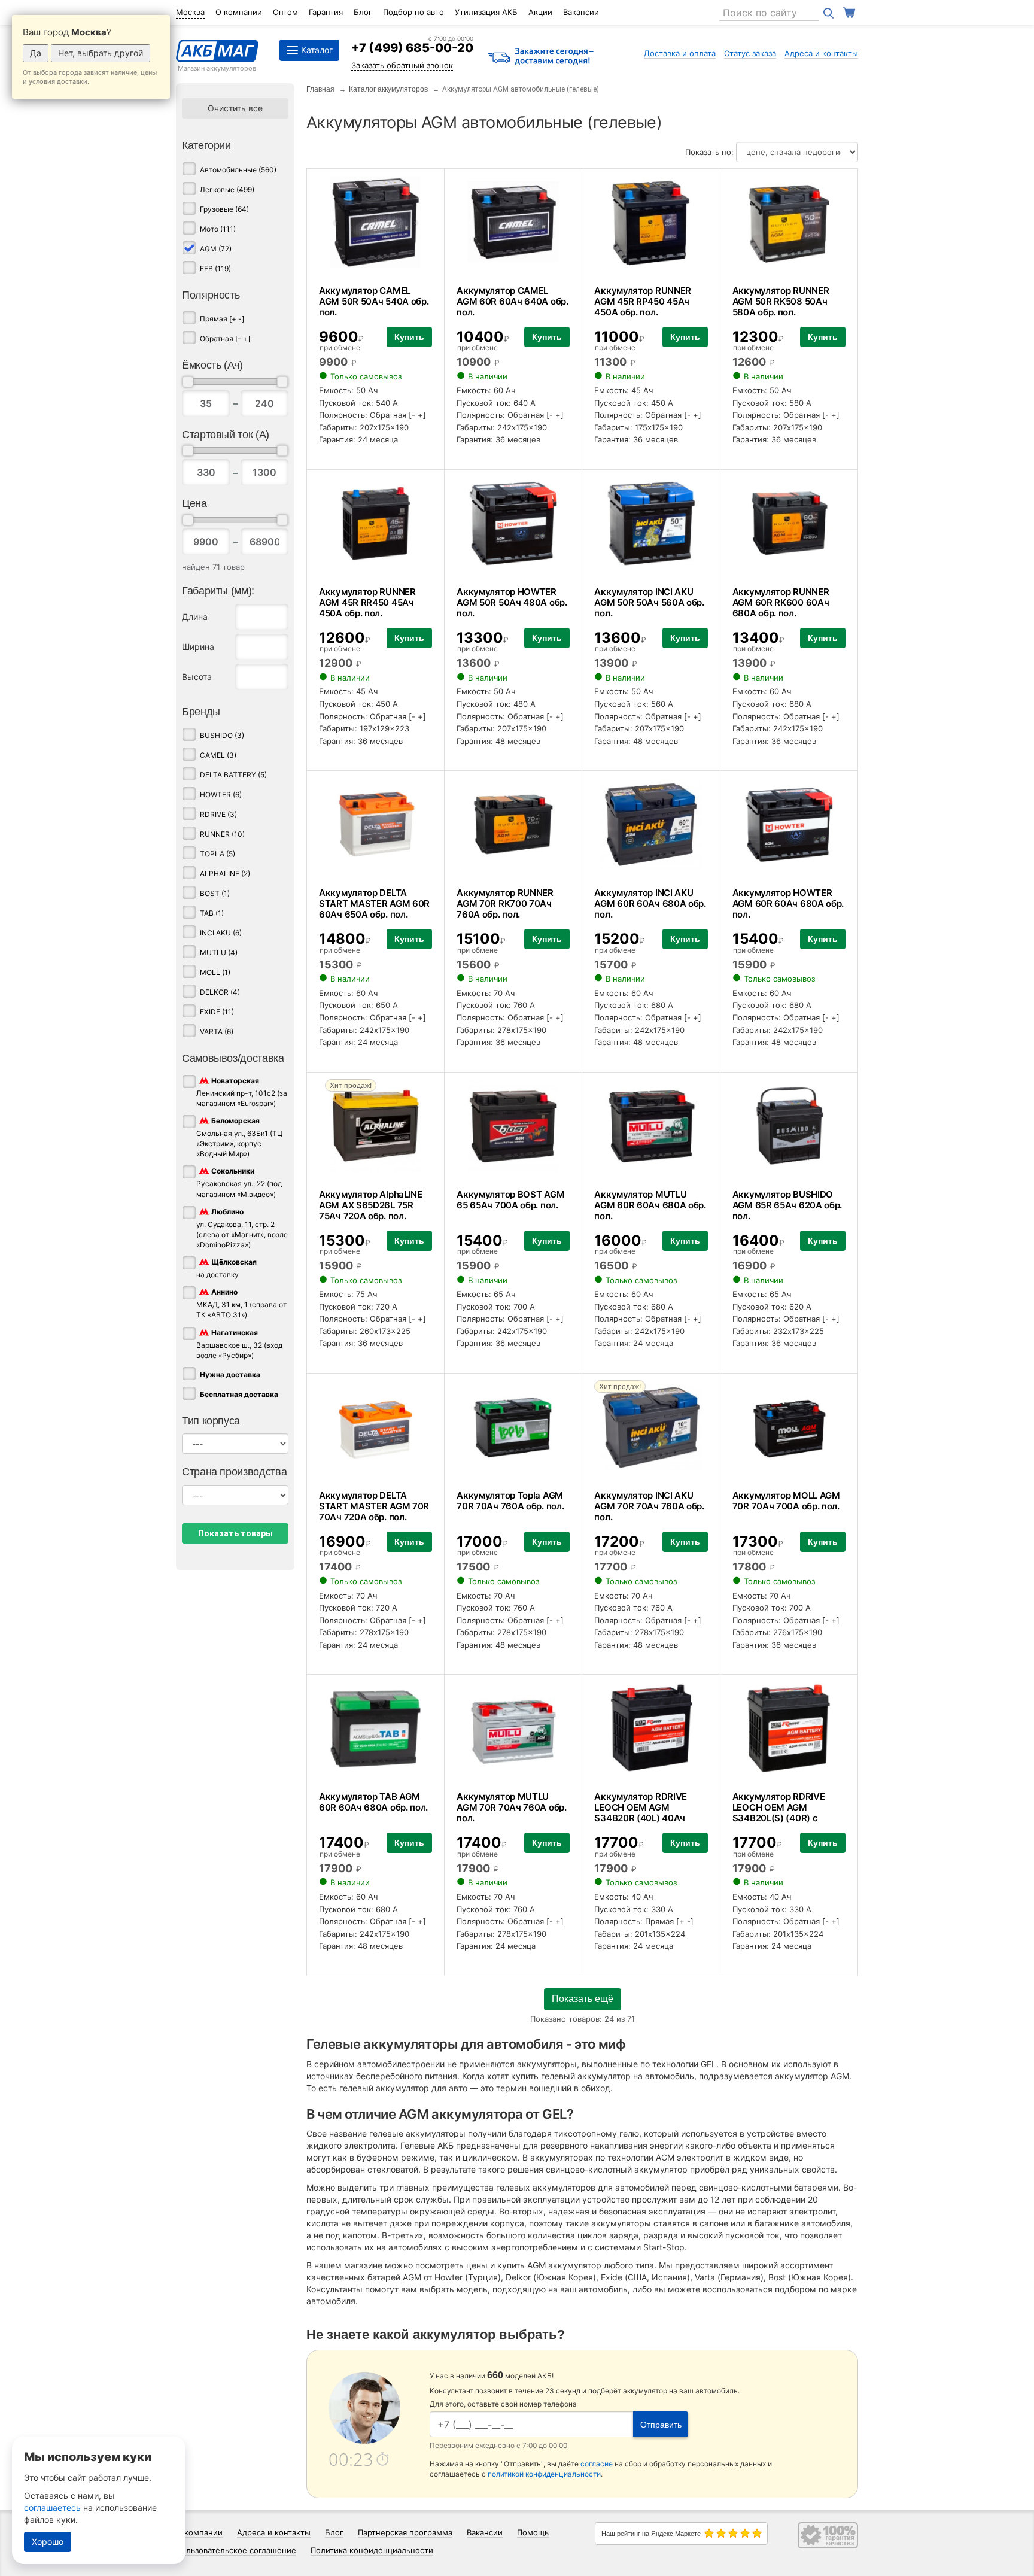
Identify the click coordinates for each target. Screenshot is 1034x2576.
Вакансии (581, 12)
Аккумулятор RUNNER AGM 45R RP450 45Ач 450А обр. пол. (643, 301)
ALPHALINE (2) (225, 874)
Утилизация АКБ (486, 12)
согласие (597, 2464)
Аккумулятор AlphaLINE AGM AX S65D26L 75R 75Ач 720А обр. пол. (371, 1205)
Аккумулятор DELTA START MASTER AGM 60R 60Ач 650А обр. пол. (374, 903)
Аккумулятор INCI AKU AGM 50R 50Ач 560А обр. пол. (649, 602)
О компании (239, 12)
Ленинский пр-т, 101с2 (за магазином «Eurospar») (242, 1092)
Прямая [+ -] (222, 319)
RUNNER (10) (222, 834)
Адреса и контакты (821, 53)
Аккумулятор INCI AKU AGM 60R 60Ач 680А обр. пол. (650, 903)
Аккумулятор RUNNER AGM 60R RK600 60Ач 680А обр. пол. (781, 602)
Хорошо (48, 2542)
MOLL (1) (215, 972)
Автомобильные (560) (238, 170)
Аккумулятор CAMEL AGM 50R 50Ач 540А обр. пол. (374, 301)
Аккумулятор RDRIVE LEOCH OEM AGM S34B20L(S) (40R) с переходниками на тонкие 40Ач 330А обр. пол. (784, 1823)
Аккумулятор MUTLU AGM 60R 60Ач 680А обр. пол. (650, 1205)
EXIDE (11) (217, 1012)
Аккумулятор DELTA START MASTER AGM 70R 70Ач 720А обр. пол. (374, 1506)
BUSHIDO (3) (222, 735)
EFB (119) (215, 268)
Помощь (533, 2532)
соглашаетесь (52, 2507)
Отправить (661, 2425)
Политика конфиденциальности (372, 2550)
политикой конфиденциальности (544, 2474)
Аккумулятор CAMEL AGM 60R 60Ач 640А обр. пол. (512, 301)
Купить (409, 337)
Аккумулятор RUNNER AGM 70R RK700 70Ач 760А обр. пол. (505, 903)
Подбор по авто (413, 12)
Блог (363, 12)
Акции (540, 12)
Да (36, 53)
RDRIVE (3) (218, 814)
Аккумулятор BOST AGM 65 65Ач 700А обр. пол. (510, 1200)
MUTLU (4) (219, 953)
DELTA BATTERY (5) (233, 775)
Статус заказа (750, 53)
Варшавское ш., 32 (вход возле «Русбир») (239, 1344)
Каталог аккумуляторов (388, 89)
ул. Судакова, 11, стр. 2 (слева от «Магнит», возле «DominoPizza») (242, 1228)
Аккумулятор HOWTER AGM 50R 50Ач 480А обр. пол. (512, 602)
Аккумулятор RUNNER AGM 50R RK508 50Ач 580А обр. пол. (781, 301)
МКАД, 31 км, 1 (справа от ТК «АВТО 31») (241, 1304)
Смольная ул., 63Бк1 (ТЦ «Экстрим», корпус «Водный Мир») (239, 1137)
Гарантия (326, 12)
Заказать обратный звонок (402, 65)
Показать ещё (583, 1999)
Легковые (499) (227, 189)
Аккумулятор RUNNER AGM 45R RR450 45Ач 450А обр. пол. (367, 602)
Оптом (285, 12)
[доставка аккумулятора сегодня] (541, 57)
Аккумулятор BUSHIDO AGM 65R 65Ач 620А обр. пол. (787, 1205)
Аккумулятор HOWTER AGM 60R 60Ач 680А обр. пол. (788, 903)
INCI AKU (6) (221, 933)
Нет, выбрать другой (101, 53)
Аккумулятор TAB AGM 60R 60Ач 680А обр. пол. (373, 1802)
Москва (190, 12)
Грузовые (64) (224, 209)
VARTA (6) (217, 1032)
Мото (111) (218, 229)
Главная (320, 89)
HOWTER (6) (221, 795)
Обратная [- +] (225, 338)
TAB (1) (212, 913)
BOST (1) (215, 893)
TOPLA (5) (218, 854)
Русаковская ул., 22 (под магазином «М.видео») (239, 1183)
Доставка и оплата (680, 53)
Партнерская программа (405, 2532)
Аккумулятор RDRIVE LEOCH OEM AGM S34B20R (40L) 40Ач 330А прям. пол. (641, 1813)
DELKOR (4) (220, 992)
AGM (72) (216, 249)
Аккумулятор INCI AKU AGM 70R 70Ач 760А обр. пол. (649, 1506)
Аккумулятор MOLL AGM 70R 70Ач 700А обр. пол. (786, 1501)
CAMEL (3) (218, 755)
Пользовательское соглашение (236, 2550)
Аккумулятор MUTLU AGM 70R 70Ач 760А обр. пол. (511, 1807)
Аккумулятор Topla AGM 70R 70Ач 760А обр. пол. (510, 1501)
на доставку (226, 1268)
